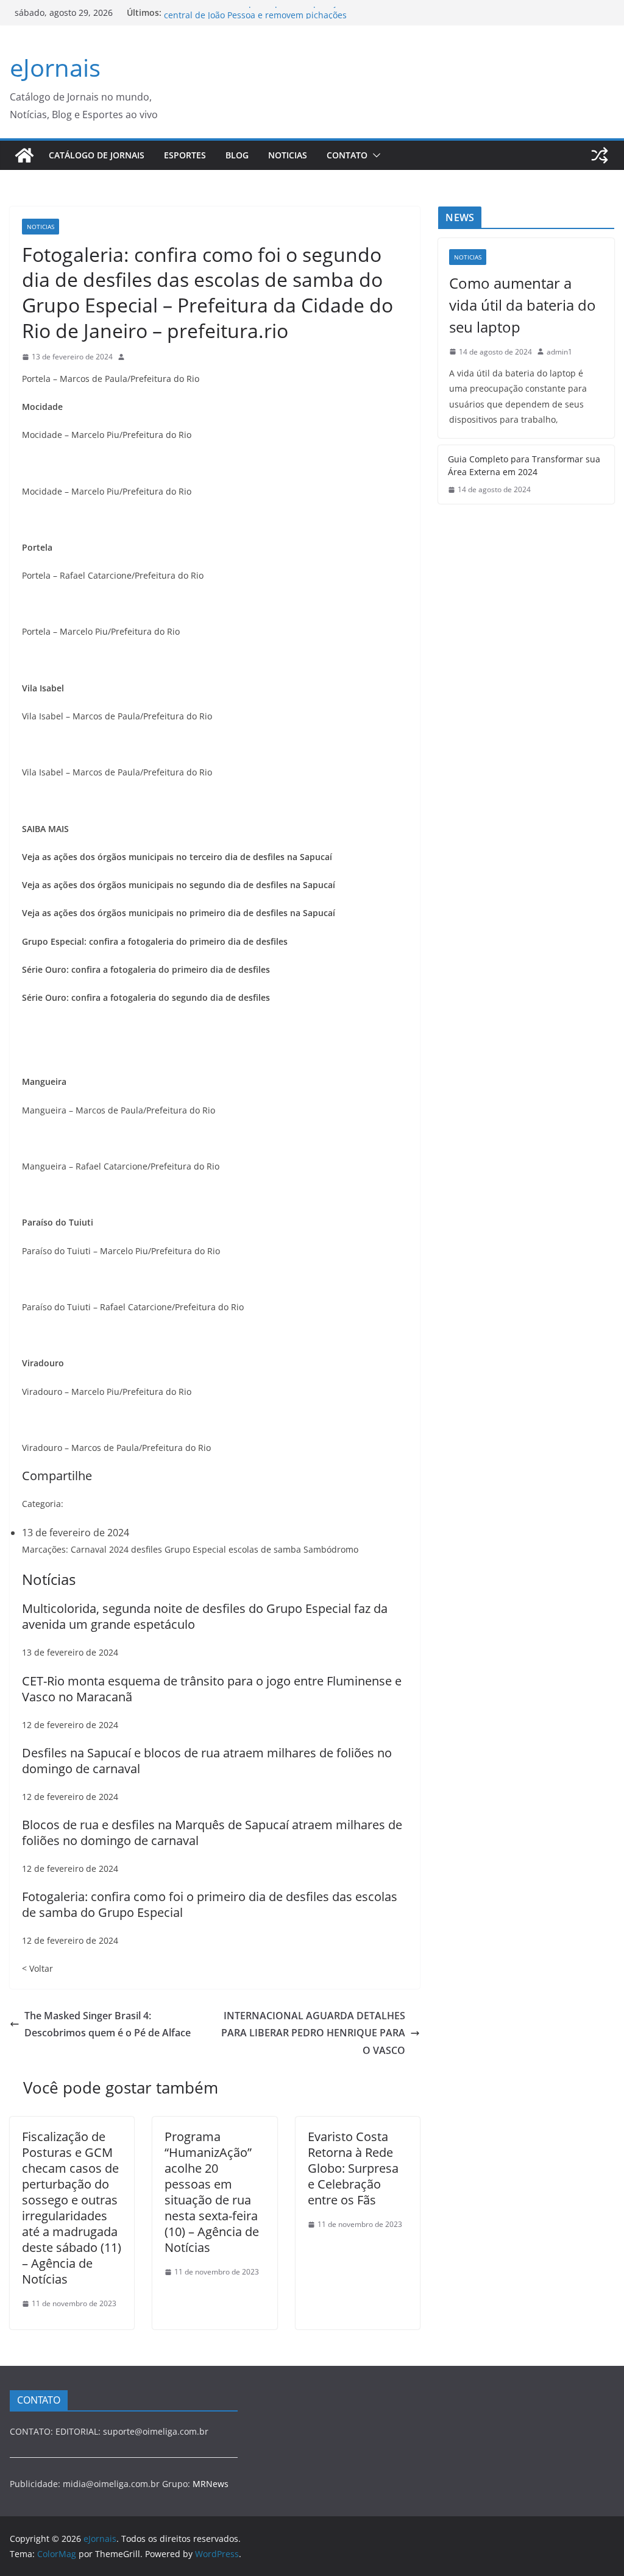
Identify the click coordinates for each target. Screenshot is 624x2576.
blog (237, 155)
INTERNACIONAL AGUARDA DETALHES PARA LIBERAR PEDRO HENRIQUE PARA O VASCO (313, 2033)
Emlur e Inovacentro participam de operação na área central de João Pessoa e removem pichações (272, 19)
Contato (347, 155)
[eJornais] (24, 155)
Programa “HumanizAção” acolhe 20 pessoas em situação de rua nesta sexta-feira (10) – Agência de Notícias (212, 2192)
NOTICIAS (288, 155)
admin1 (559, 352)
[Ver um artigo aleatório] (600, 155)
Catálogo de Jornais (97, 155)
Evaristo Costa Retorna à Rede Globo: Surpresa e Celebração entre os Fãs (353, 2168)
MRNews (211, 2484)
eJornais (55, 67)
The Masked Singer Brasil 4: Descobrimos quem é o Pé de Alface (108, 2024)
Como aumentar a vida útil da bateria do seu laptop (523, 305)
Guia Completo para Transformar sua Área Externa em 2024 (524, 465)
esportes (185, 155)
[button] (374, 155)
